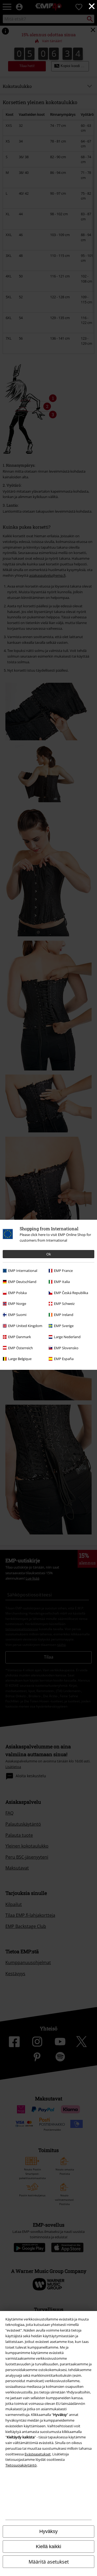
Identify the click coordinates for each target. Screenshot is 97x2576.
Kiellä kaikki (48, 2547)
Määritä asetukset (49, 2562)
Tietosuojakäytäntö (21, 2465)
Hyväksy (48, 2531)
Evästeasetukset (38, 2454)
